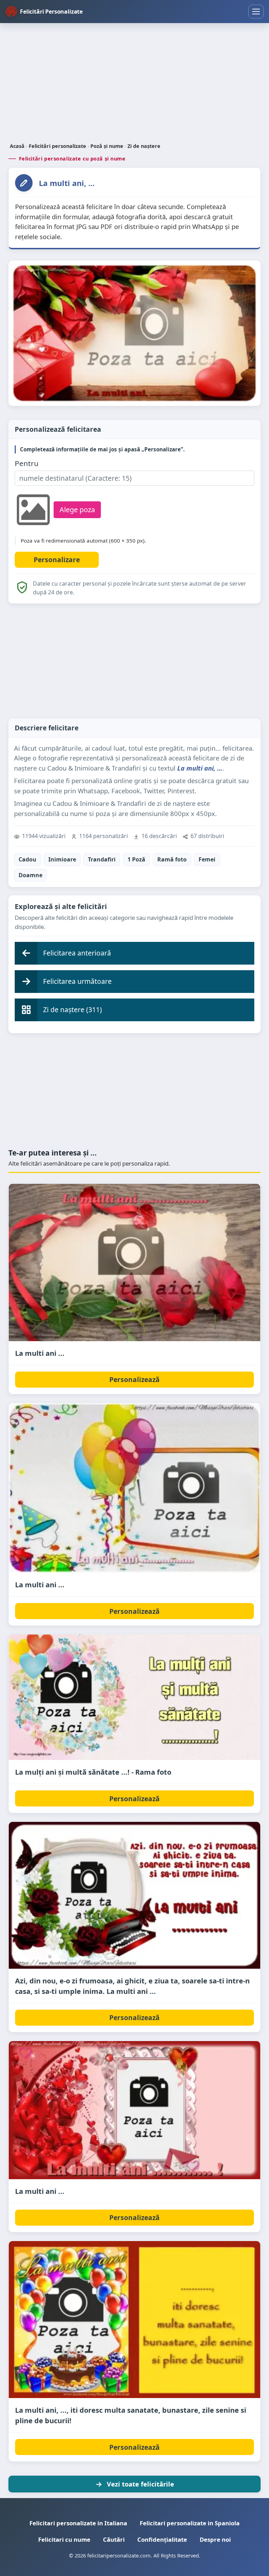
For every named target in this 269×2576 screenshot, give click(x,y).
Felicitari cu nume (64, 2539)
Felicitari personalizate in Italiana (78, 2523)
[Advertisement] (134, 84)
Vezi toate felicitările (140, 2484)
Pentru (27, 463)
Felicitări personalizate (57, 146)
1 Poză (136, 859)
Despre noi (215, 2539)
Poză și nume (107, 146)
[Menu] (256, 12)
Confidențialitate (162, 2539)
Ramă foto (172, 859)
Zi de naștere (144, 146)
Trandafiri (102, 859)
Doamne (30, 875)
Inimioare (62, 859)
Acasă (17, 146)
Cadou (27, 859)
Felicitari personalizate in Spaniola (190, 2523)
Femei (207, 859)
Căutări (114, 2539)
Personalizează (134, 1379)
